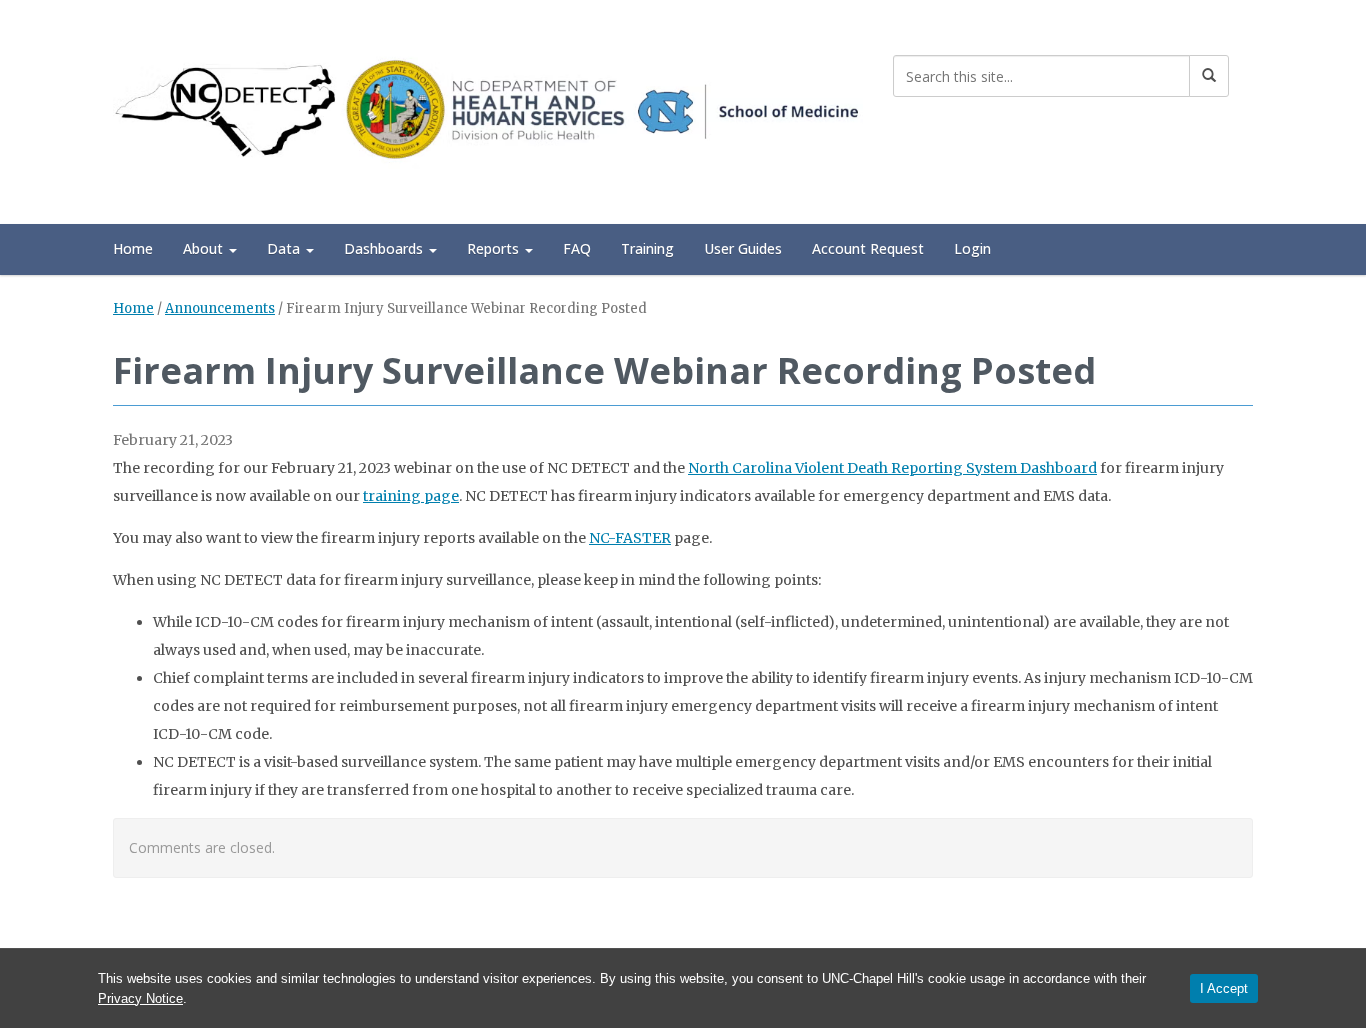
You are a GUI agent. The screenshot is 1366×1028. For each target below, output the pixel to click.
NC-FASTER (630, 538)
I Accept (1224, 988)
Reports (495, 248)
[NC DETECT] (488, 108)
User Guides (743, 248)
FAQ (577, 248)
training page (411, 496)
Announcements (220, 308)
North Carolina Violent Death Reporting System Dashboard (892, 468)
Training (647, 248)
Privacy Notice (140, 998)
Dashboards (385, 248)
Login (972, 248)
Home (133, 248)
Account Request (868, 248)
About (205, 248)
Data (285, 248)
